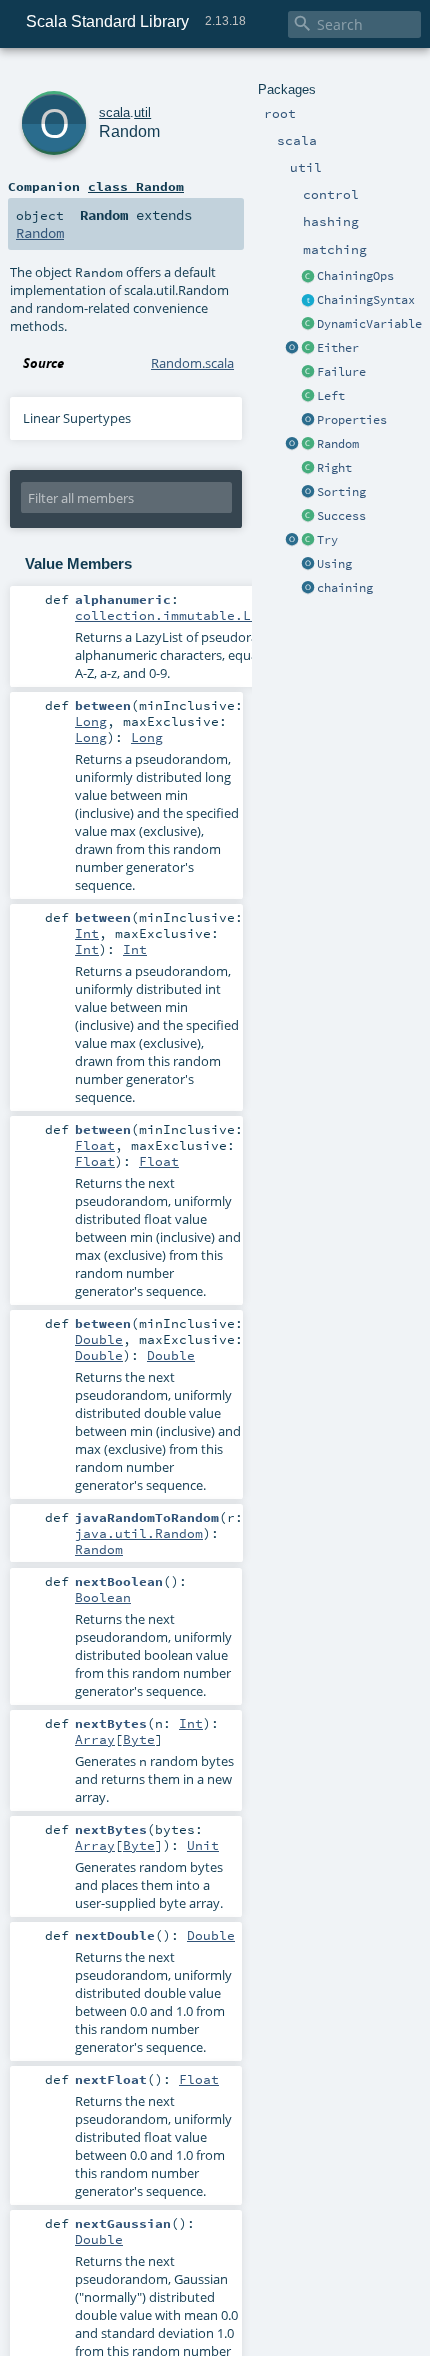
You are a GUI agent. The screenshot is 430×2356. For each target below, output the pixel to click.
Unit (203, 1845)
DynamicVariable (369, 324)
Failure (341, 372)
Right (334, 468)
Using (334, 564)
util (142, 112)
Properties (352, 420)
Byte (139, 1739)
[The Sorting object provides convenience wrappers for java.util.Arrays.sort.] (308, 493)
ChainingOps (355, 276)
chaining (345, 588)
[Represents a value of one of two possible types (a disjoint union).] (308, 349)
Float (95, 1145)
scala (114, 112)
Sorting (341, 492)
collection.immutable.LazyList (191, 615)
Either (338, 348)
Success (341, 516)
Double (99, 1339)
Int (87, 933)
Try (327, 540)
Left (331, 396)
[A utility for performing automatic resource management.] (308, 565)
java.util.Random (139, 1533)
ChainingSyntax (366, 300)
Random (338, 444)
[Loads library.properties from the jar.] (308, 421)
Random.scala (192, 363)
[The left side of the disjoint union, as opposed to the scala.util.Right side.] (308, 397)
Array (95, 1739)
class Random (136, 186)
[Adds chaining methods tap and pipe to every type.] (308, 277)
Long (91, 721)
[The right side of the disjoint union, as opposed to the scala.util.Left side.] (308, 469)
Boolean (103, 1597)
